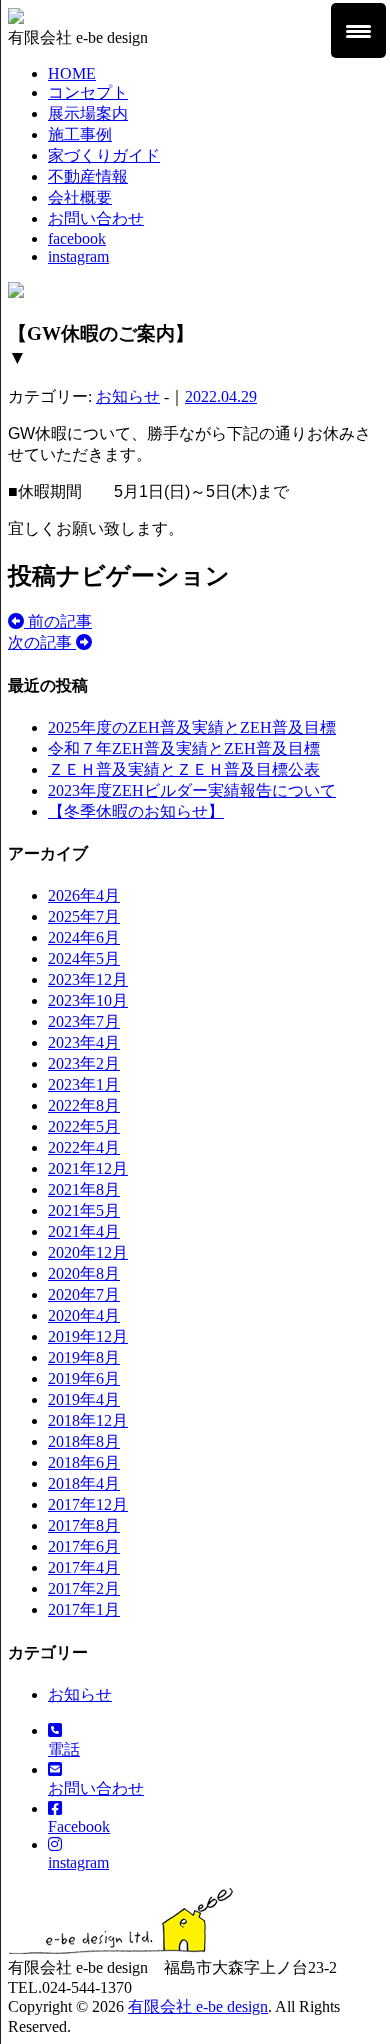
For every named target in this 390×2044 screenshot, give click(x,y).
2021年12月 (88, 1168)
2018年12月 (88, 1420)
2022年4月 (84, 1147)
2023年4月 (84, 1042)
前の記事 (58, 621)
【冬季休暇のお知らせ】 (136, 811)
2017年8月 (84, 1525)
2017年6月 (84, 1546)
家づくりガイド (104, 155)
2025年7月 (84, 916)
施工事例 (80, 134)
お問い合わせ (96, 218)
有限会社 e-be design (198, 2006)
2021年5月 (84, 1210)
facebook (77, 238)
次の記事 (42, 642)
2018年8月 (84, 1441)
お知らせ (128, 396)
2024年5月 (84, 958)
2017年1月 (84, 1609)
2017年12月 (88, 1504)
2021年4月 (84, 1231)
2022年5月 (84, 1126)
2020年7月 (84, 1294)
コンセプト (88, 92)
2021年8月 (84, 1189)
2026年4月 (84, 895)
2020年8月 (84, 1273)
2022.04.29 (221, 396)
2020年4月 (84, 1315)
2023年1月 (84, 1084)
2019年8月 (84, 1357)
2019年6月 (84, 1378)
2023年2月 (84, 1063)
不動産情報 (88, 176)
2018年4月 (84, 1483)
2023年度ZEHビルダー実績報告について (192, 790)
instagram (78, 256)
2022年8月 (84, 1105)
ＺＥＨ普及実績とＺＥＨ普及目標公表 (184, 769)
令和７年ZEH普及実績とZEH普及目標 (184, 748)
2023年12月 (88, 979)
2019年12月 (88, 1336)
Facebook (79, 1826)
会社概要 (80, 197)
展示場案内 (88, 113)
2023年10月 (88, 1000)
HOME (72, 73)
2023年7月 (84, 1021)
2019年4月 (84, 1399)
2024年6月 (84, 937)
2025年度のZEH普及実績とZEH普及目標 (192, 727)
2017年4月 (84, 1567)
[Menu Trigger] (358, 30)
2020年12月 (88, 1252)
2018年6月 (84, 1462)
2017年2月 (84, 1588)
